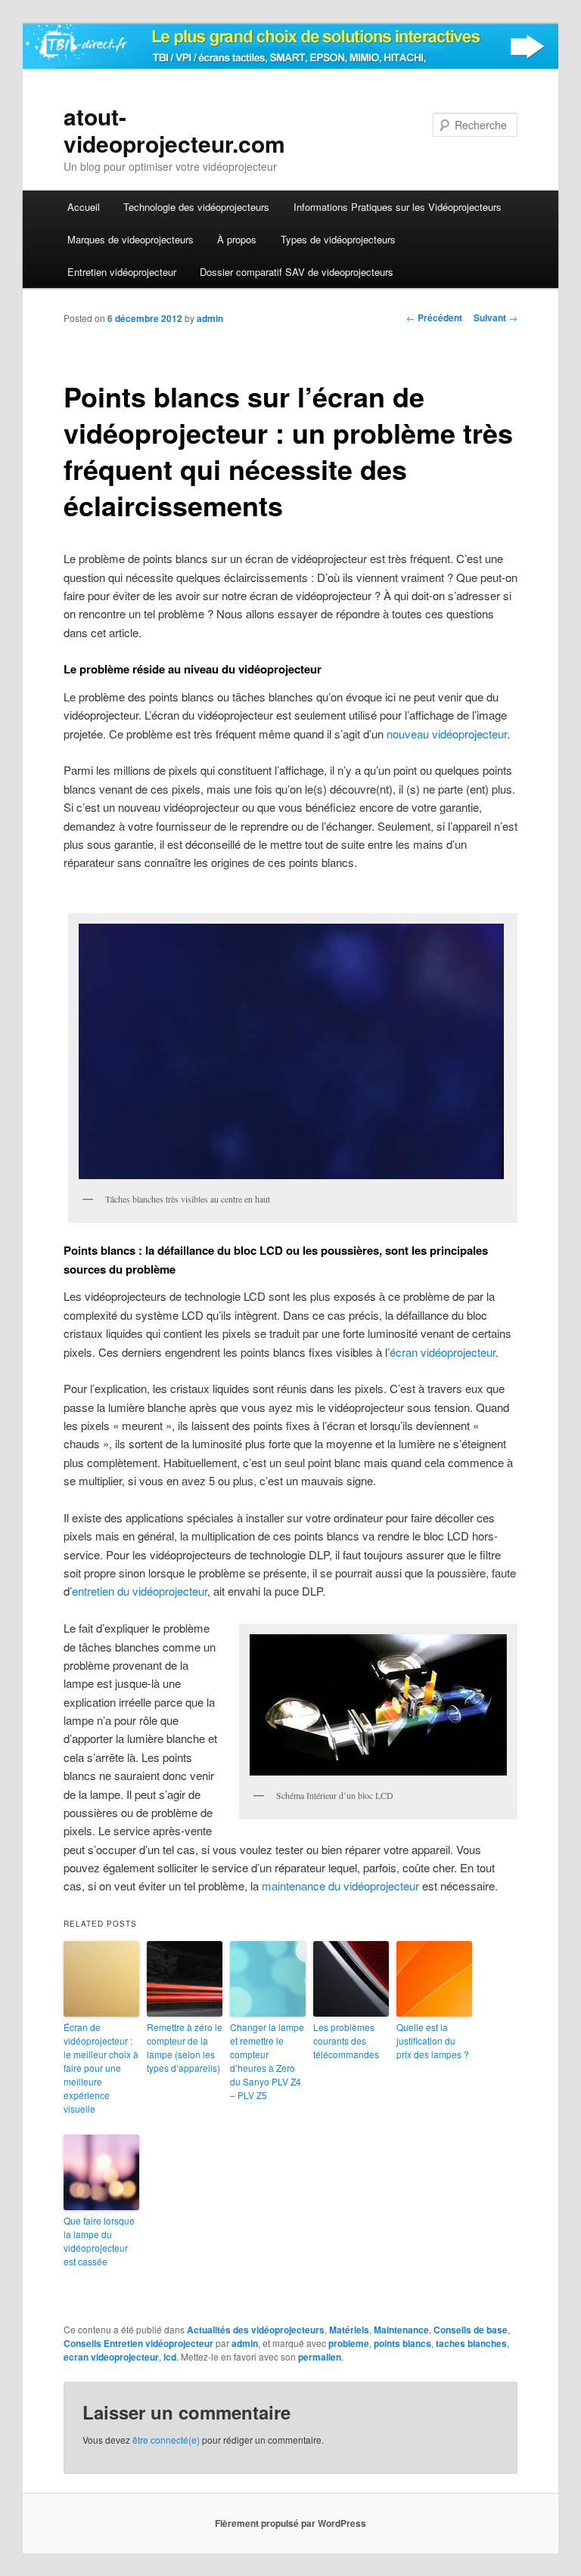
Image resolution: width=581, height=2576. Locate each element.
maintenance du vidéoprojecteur (340, 1886)
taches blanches (471, 2343)
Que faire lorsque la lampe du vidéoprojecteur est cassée (99, 2241)
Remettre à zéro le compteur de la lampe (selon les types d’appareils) (185, 2047)
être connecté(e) (166, 2440)
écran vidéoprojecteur (443, 1352)
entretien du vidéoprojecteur (140, 1591)
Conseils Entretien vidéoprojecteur (138, 2343)
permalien (320, 2357)
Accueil (84, 207)
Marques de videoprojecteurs (130, 239)
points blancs (402, 2343)
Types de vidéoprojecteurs (338, 239)
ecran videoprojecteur (111, 2357)
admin (210, 318)
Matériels (349, 2330)
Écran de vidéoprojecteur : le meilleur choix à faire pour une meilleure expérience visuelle (101, 2068)
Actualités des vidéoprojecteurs (256, 2330)
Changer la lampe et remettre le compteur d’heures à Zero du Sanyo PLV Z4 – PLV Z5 (267, 2061)
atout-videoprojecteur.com (174, 130)
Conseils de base (471, 2330)
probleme (349, 2343)
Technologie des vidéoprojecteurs (196, 207)
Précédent (434, 317)
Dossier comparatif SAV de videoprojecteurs (297, 272)
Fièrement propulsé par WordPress (290, 2523)
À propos (237, 239)
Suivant (496, 317)
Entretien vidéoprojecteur (122, 272)
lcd (170, 2357)
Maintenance (401, 2330)
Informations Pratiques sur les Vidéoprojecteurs (398, 207)
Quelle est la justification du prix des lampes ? (433, 2040)
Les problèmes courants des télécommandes (346, 2040)
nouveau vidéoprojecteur (447, 734)
